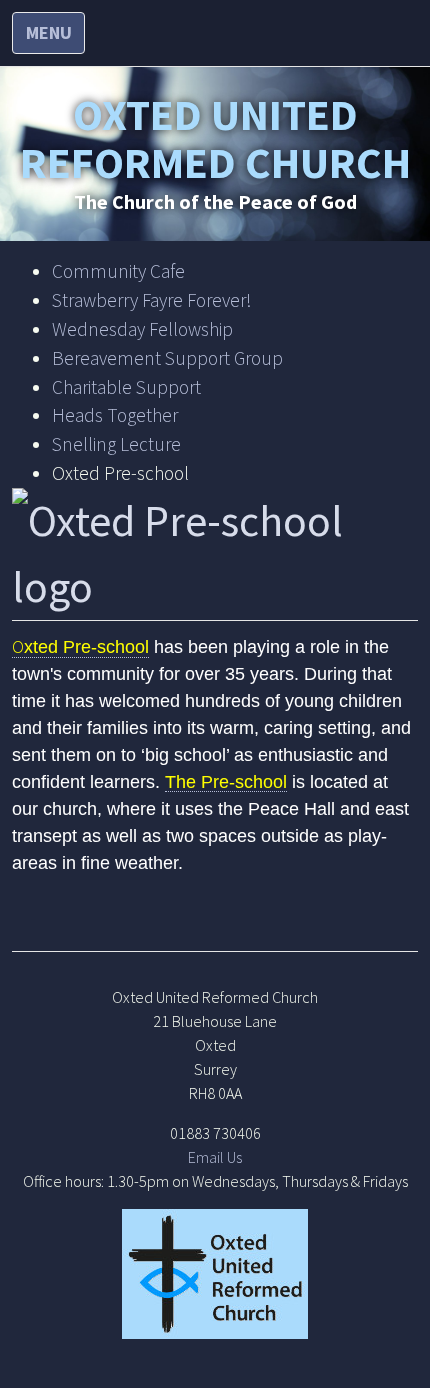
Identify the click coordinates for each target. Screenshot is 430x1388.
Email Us (215, 1157)
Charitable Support (126, 387)
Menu (49, 32)
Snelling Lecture (116, 444)
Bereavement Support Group (167, 358)
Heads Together (115, 415)
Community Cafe (118, 271)
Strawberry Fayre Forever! (152, 300)
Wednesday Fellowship (142, 329)
